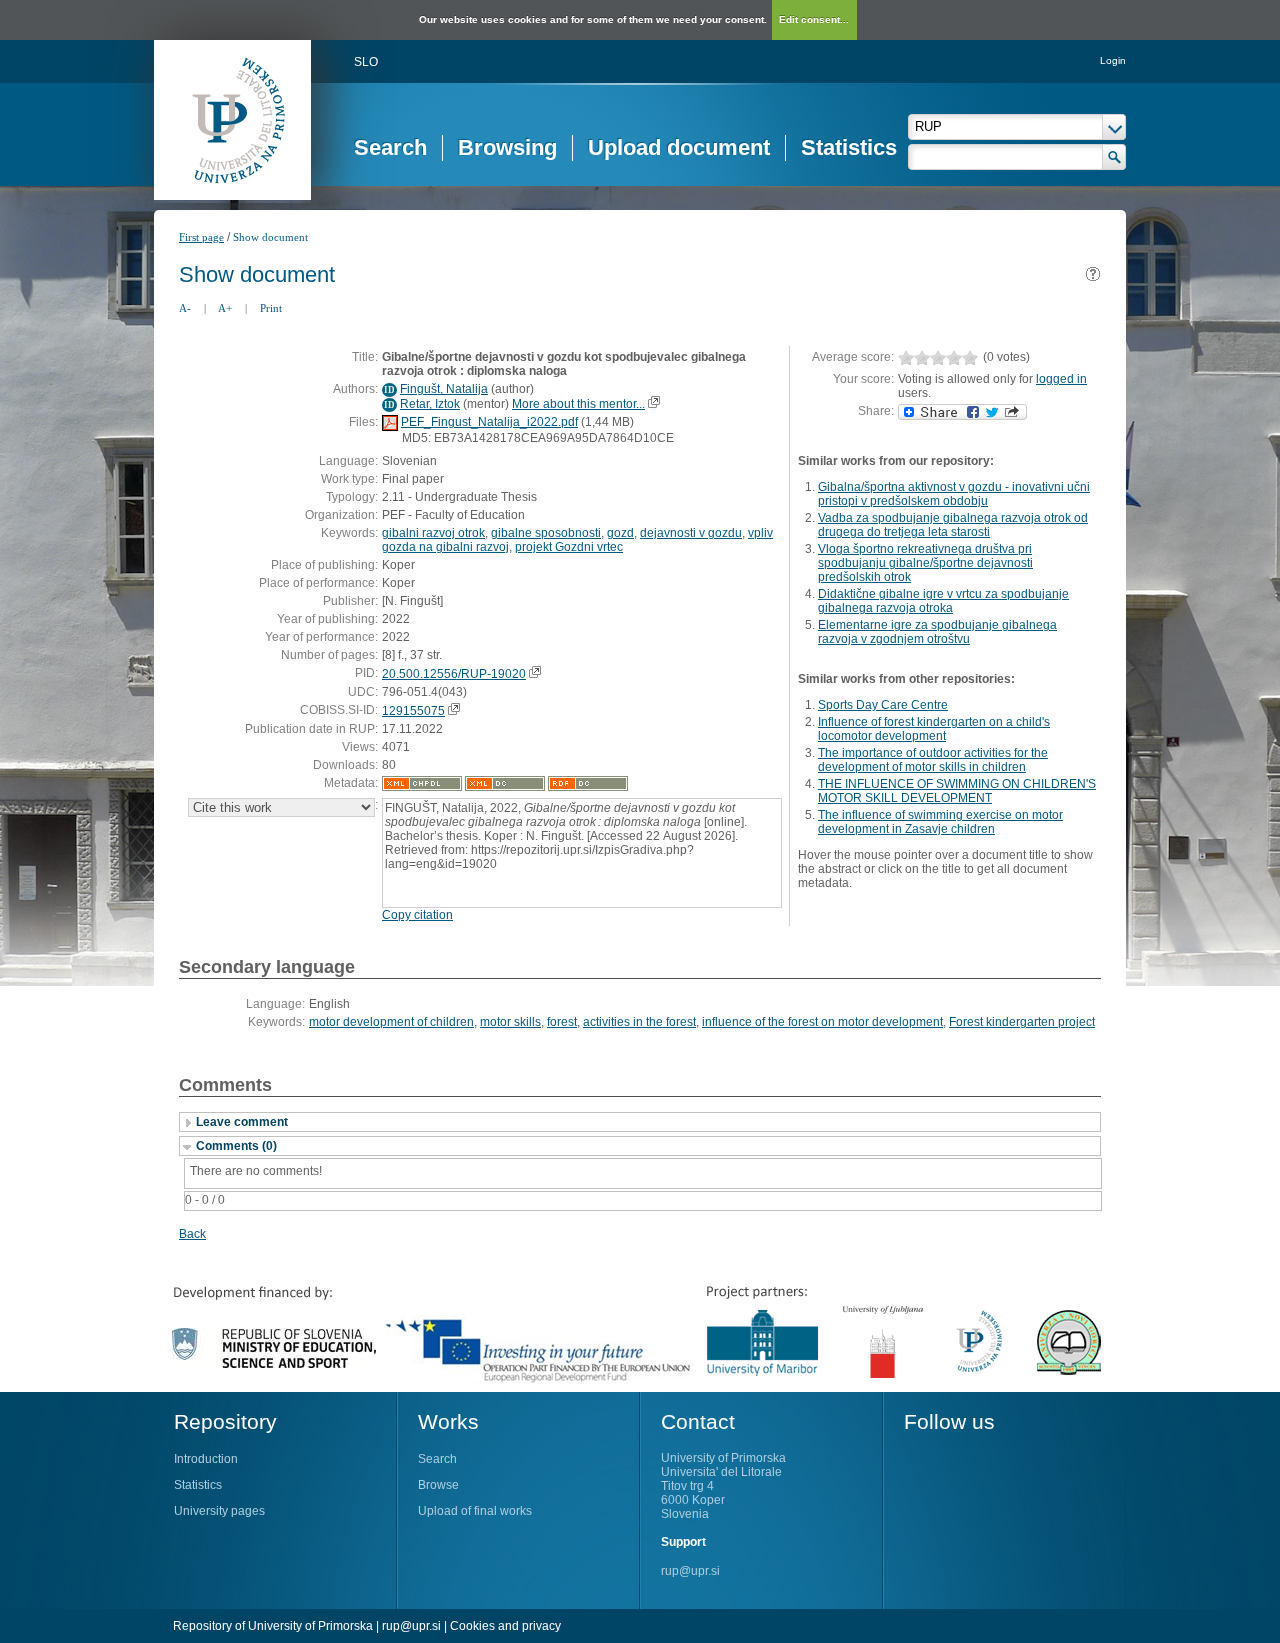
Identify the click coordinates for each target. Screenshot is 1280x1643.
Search (390, 147)
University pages (219, 1511)
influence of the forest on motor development (822, 1022)
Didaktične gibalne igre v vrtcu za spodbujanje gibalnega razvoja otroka (943, 601)
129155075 (413, 711)
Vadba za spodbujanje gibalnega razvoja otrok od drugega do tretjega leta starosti (953, 525)
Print (271, 308)
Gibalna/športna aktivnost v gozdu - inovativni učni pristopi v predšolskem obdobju (954, 494)
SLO (366, 62)
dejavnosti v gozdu (691, 533)
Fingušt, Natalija (444, 389)
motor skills (510, 1022)
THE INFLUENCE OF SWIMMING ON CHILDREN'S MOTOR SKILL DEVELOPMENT (957, 791)
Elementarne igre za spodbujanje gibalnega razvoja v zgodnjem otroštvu (937, 632)
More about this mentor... (578, 404)
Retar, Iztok (430, 404)
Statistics (849, 147)
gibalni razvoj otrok (433, 533)
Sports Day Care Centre (883, 705)
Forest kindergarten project (1022, 1022)
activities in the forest (639, 1022)
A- (185, 308)
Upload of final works (475, 1511)
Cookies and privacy (505, 1626)
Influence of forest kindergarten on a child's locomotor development (934, 729)
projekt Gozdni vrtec (569, 547)
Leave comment (242, 1122)
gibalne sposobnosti (546, 533)
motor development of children (391, 1022)
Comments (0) (236, 1146)
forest (562, 1022)
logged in (1061, 379)
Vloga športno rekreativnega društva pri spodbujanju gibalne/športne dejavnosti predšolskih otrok (925, 563)
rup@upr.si (690, 1571)
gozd (620, 533)
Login (1113, 60)
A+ (225, 308)
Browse (438, 1485)
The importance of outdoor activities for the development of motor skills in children (933, 760)
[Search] (1114, 157)
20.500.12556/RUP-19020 (454, 674)
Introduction (206, 1459)
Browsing (507, 147)
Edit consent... (814, 19)
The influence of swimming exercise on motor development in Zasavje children (940, 822)
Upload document (679, 147)
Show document (270, 237)
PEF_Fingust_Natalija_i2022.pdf (489, 422)
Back (192, 1234)
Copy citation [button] (417, 915)
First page (201, 237)
